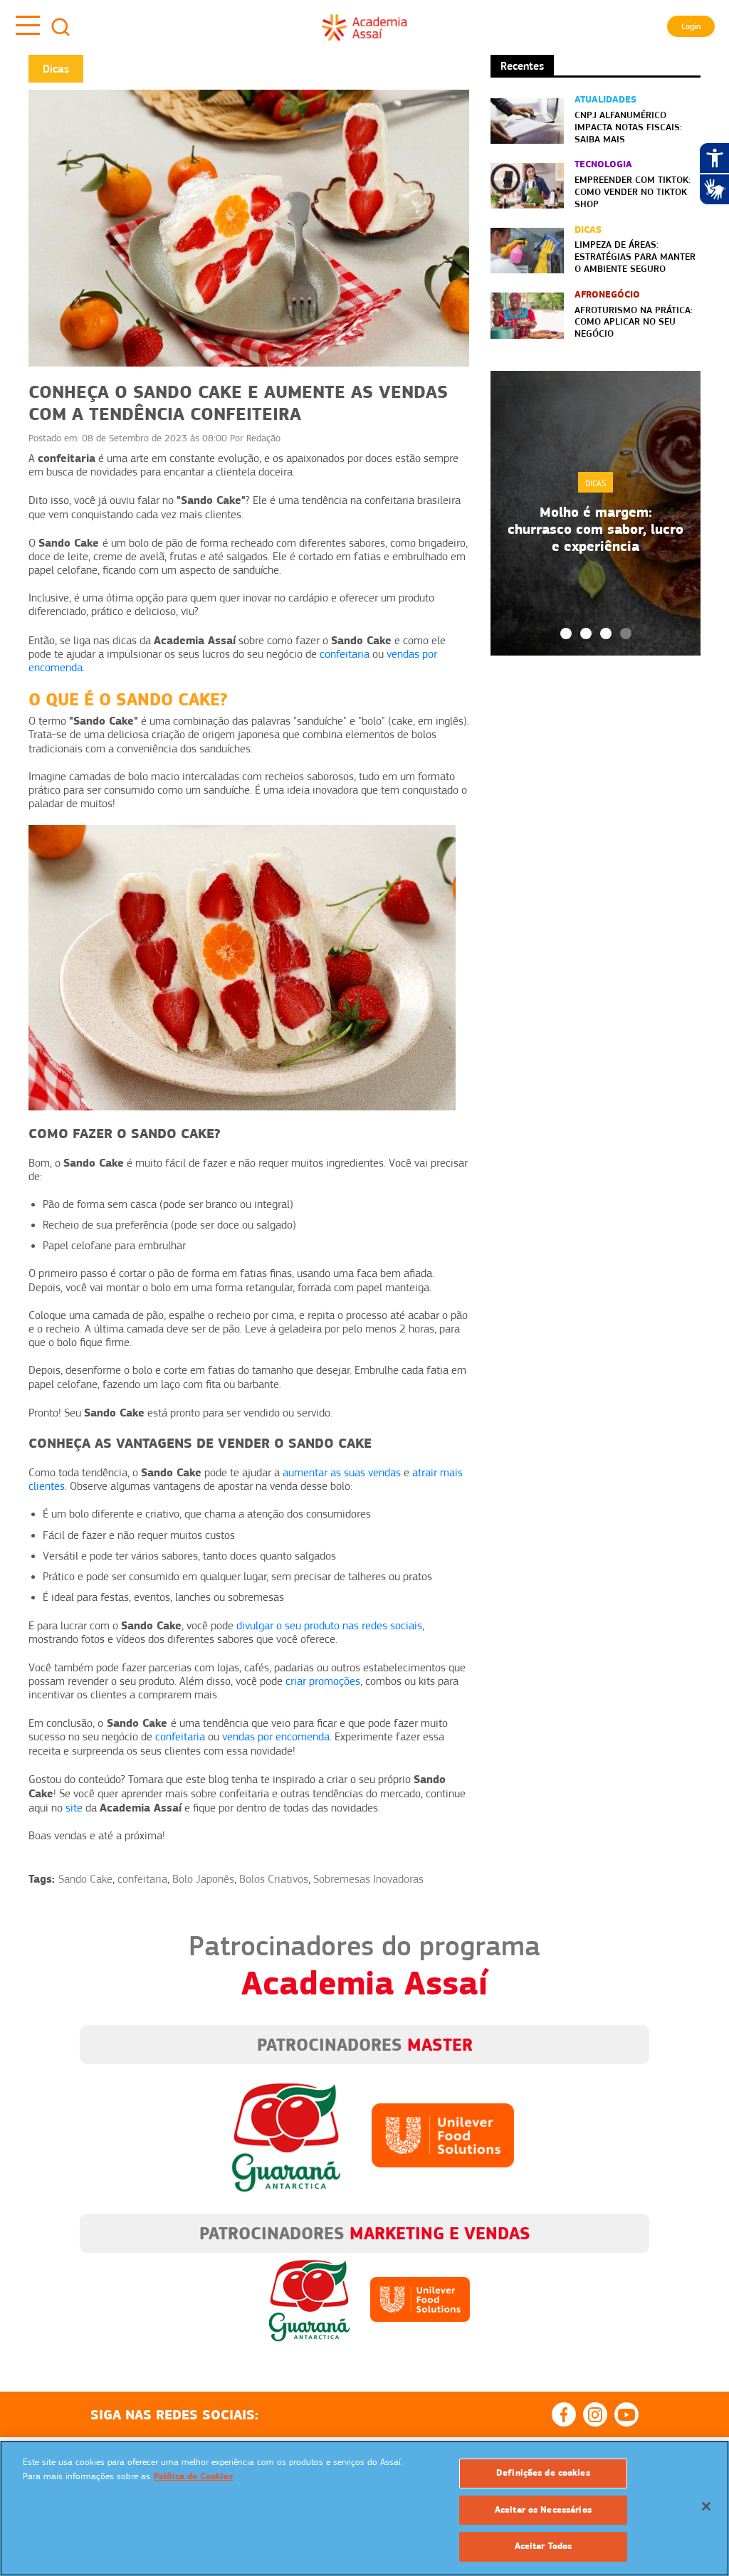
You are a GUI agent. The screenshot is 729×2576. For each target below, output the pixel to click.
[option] (596, 513)
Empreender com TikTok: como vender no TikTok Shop (633, 191)
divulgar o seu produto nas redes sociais (329, 1626)
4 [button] (626, 634)
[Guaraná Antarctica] (286, 2135)
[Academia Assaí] (364, 27)
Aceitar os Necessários (543, 2510)
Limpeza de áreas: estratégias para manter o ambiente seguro (635, 256)
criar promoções (323, 1681)
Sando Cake (85, 1879)
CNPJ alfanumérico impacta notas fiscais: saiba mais (628, 127)
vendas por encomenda (276, 1737)
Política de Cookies (193, 2476)
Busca (61, 27)
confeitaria (345, 654)
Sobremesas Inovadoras (368, 1879)
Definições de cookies (543, 2473)
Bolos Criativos (274, 1879)
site (74, 1808)
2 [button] (586, 634)
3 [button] (606, 634)
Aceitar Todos (544, 2546)
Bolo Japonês (203, 1879)
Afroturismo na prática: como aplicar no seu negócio (634, 322)
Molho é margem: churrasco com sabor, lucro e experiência (596, 529)
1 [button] (566, 634)
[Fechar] (706, 2506)
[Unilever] (443, 2135)
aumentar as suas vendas (342, 1473)
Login (691, 26)
